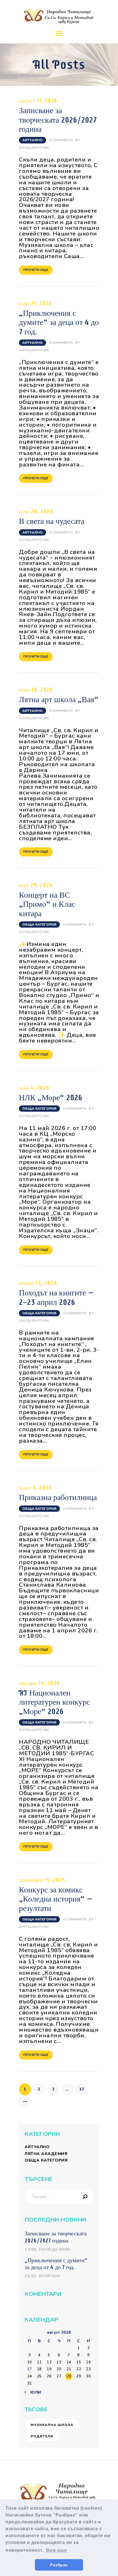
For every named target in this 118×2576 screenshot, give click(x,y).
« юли (34, 2392)
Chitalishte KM (34, 148)
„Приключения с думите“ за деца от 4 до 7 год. (59, 322)
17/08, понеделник (48, 2249)
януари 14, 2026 (39, 1683)
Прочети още (36, 270)
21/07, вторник (43, 2276)
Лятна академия (46, 2154)
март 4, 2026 (35, 1487)
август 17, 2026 (38, 101)
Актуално (33, 140)
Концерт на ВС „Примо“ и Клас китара (47, 904)
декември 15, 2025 (42, 1880)
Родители (42, 2436)
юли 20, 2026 (36, 511)
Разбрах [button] (59, 2565)
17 (83, 2089)
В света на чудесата (52, 521)
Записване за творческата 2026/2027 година (58, 120)
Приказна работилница (58, 1497)
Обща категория (39, 924)
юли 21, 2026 (35, 303)
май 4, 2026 (34, 1088)
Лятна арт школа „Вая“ (59, 699)
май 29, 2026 (36, 885)
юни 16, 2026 (36, 690)
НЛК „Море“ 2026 (51, 1097)
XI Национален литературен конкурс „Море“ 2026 (54, 1702)
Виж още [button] (56, 2550)
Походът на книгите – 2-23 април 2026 (56, 1297)
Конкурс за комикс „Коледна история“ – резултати (56, 1899)
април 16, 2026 (38, 1283)
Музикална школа (52, 2425)
